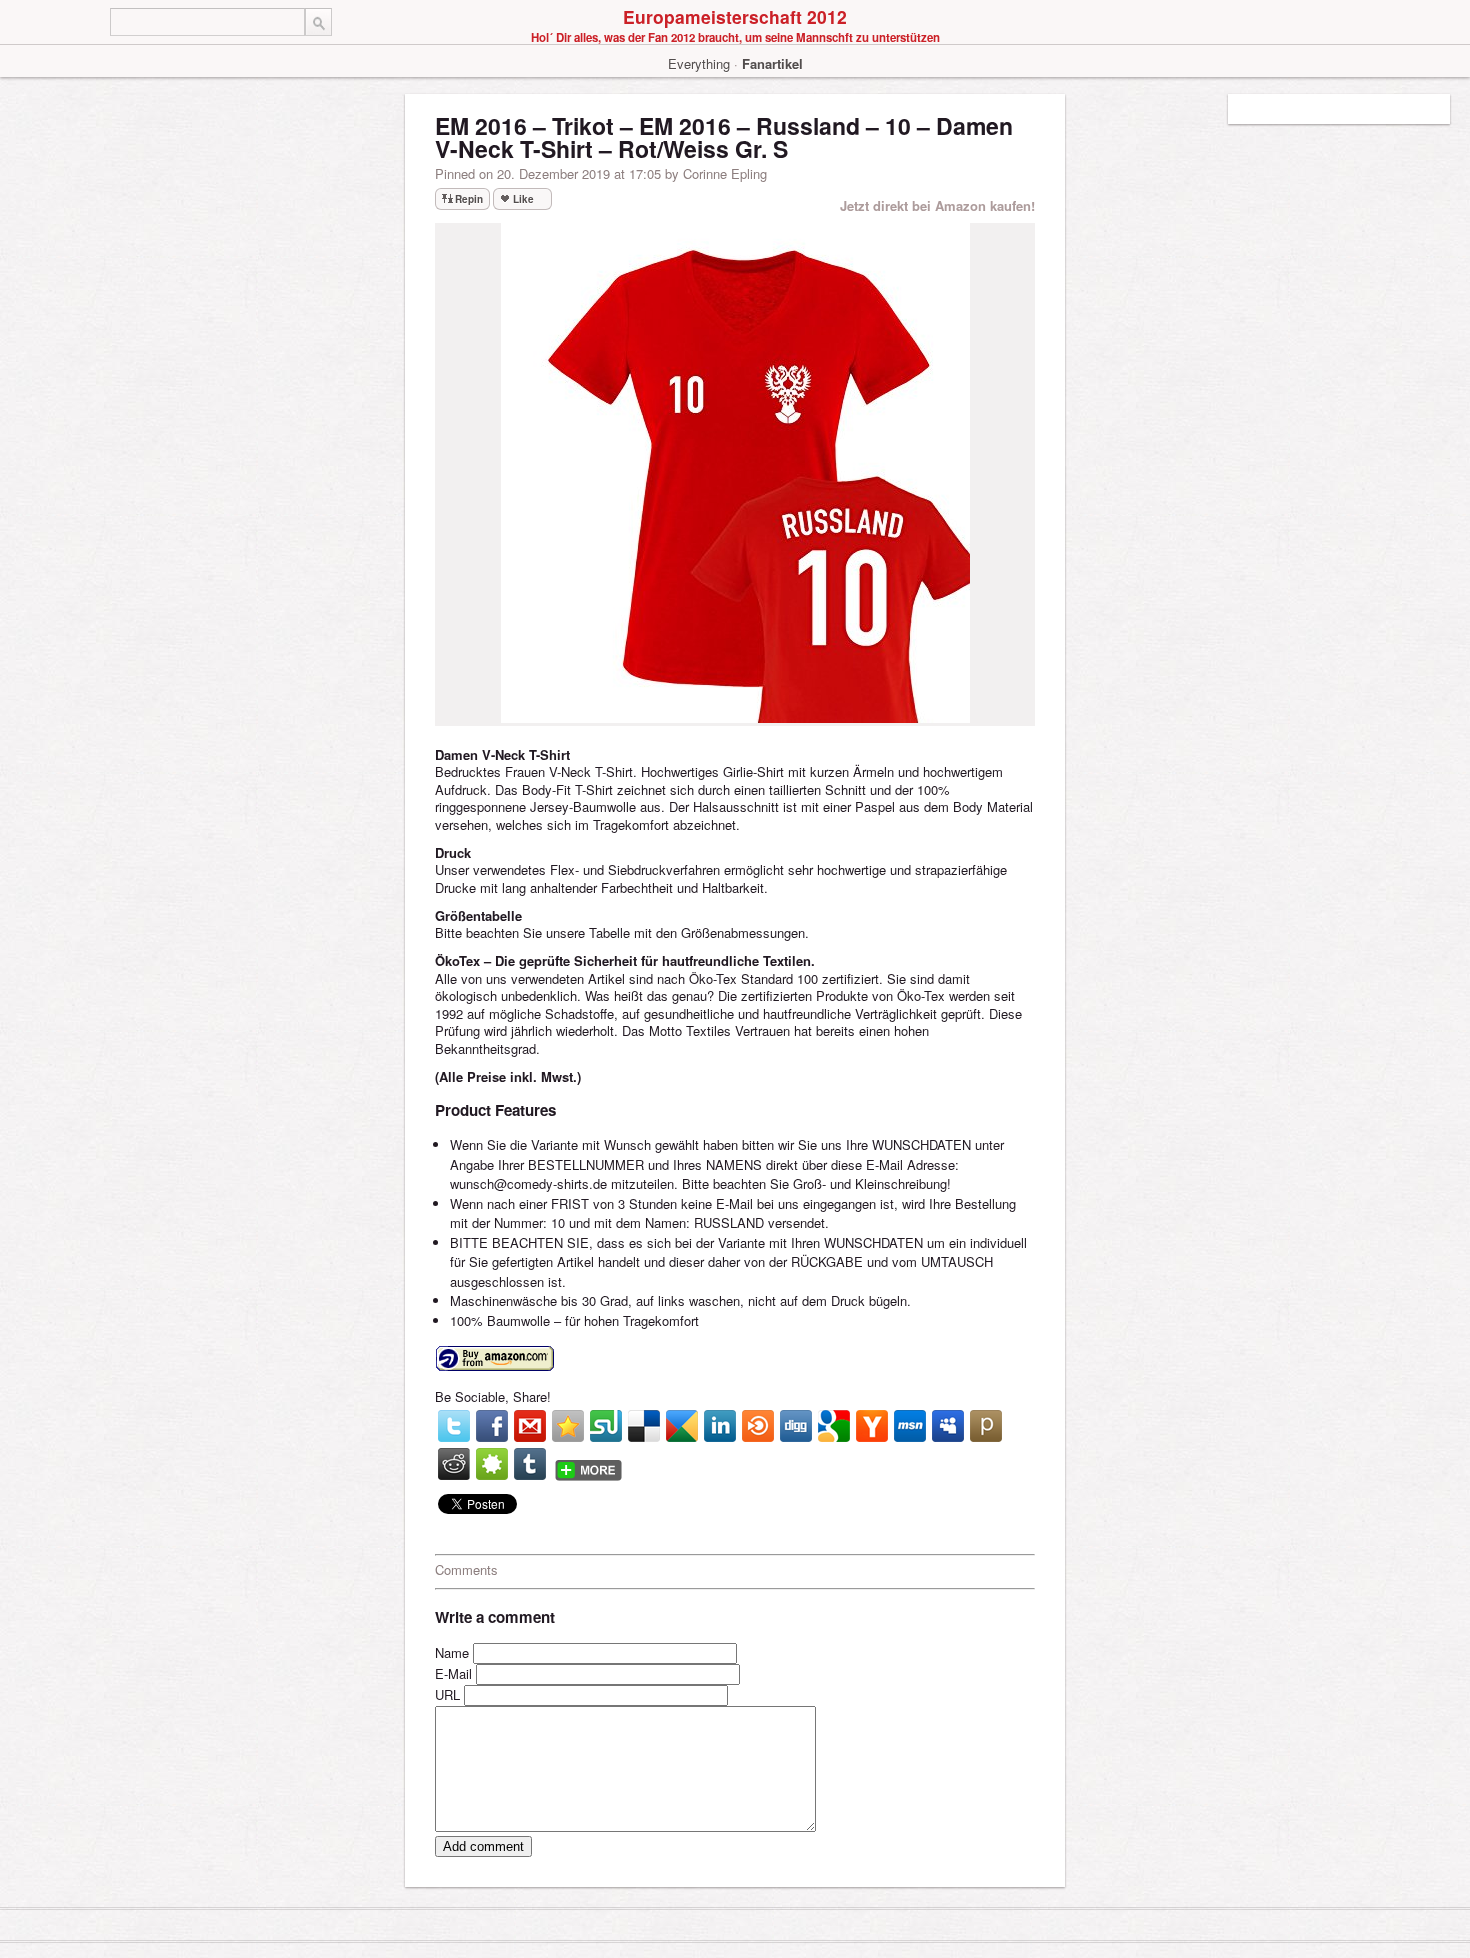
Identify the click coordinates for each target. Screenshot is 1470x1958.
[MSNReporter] (910, 1426)
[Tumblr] (530, 1464)
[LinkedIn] (720, 1426)
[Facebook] (492, 1426)
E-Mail (453, 1673)
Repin (469, 199)
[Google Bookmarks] (834, 1426)
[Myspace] (948, 1426)
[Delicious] (644, 1426)
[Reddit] (454, 1464)
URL (447, 1694)
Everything (699, 63)
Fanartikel (772, 63)
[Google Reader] (682, 1426)
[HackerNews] (872, 1426)
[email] (530, 1426)
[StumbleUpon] (606, 1426)
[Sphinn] (492, 1464)
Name (452, 1652)
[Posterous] (986, 1426)
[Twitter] (454, 1426)
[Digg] (796, 1426)
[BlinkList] (758, 1426)
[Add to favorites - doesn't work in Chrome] (568, 1426)
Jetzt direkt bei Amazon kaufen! (937, 205)
